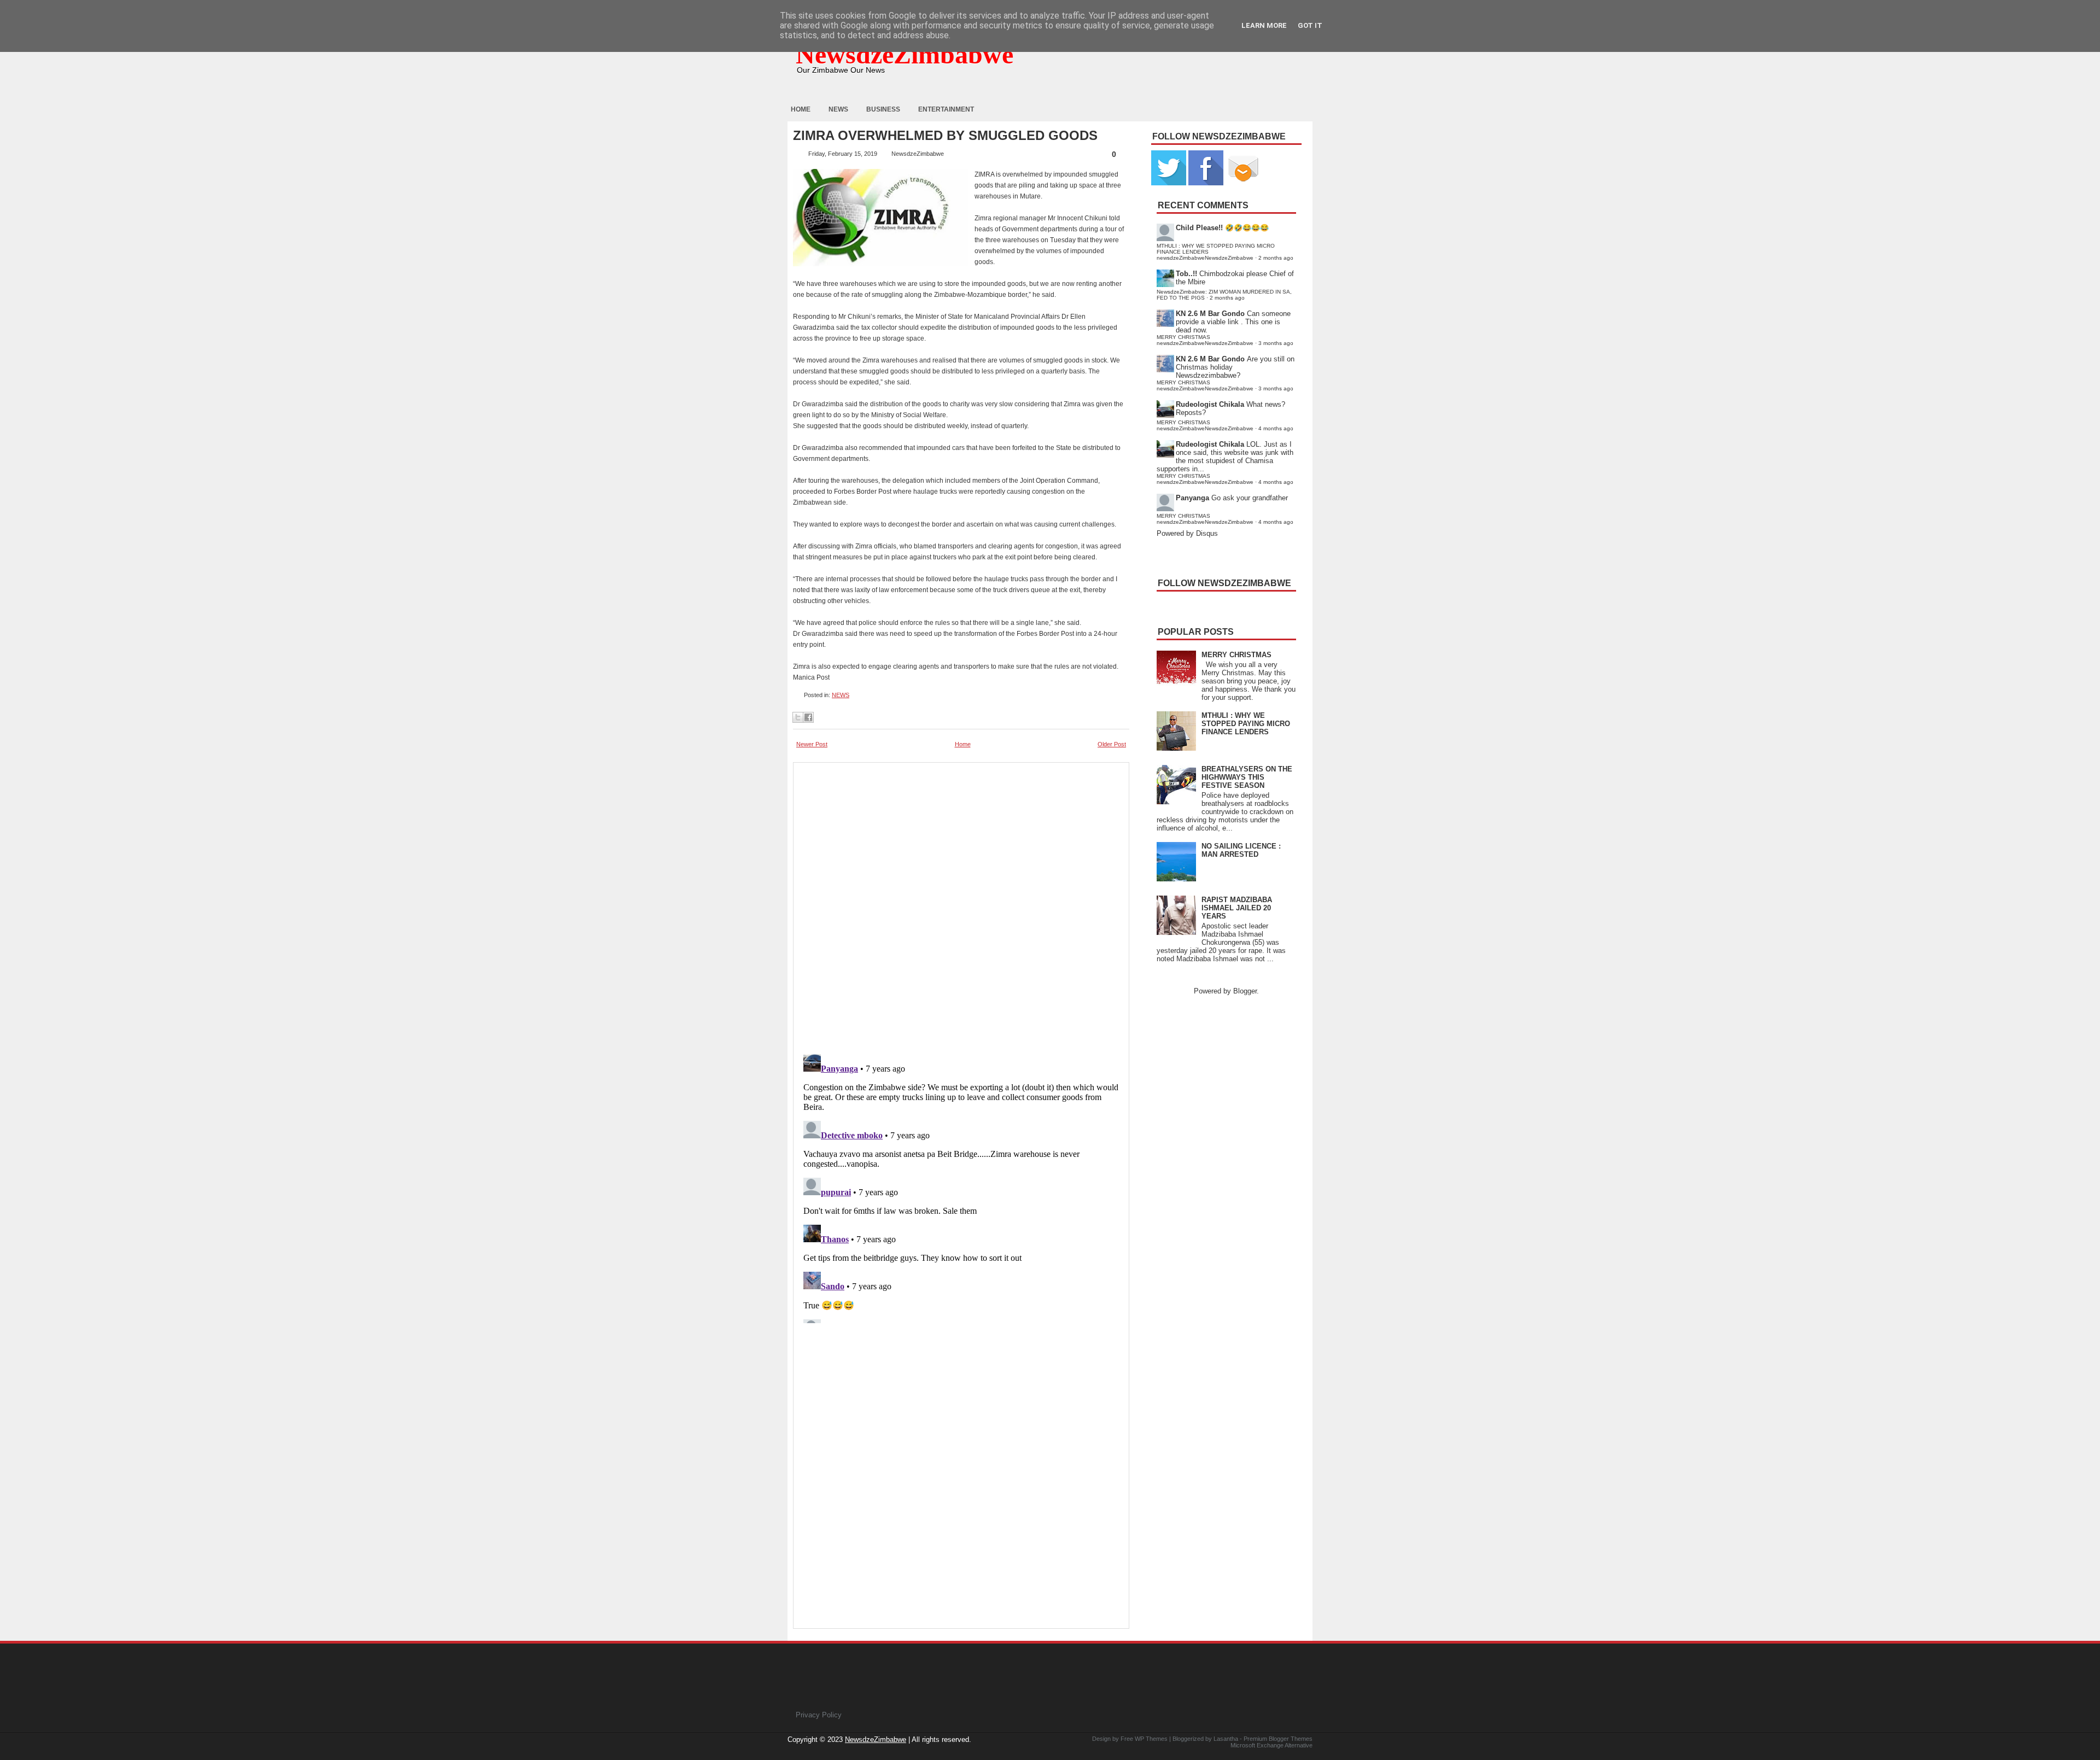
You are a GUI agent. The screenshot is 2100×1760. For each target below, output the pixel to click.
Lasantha (1226, 1739)
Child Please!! (1199, 228)
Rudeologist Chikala (1210, 404)
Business (883, 109)
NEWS (841, 695)
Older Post (1112, 744)
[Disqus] (961, 1186)
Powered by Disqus (1187, 533)
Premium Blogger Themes (1278, 1739)
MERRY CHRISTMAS (1236, 655)
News (838, 109)
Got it (1310, 25)
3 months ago (1276, 343)
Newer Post (812, 744)
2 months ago (1276, 258)
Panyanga (1192, 498)
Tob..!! (1186, 274)
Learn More (1264, 25)
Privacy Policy (819, 1715)
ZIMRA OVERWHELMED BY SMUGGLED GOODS (945, 136)
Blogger (1245, 991)
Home (801, 109)
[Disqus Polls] (961, 905)
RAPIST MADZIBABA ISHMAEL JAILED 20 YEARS (1237, 908)
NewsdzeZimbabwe (905, 54)
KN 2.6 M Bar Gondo (1210, 314)
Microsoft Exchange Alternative (1271, 1745)
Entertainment (946, 109)
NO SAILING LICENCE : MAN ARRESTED (1241, 850)
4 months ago (1276, 428)
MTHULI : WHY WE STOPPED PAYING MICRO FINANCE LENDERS (1246, 724)
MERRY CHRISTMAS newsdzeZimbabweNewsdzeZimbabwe (1205, 340)
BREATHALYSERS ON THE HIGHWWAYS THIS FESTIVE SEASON (1247, 777)
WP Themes (1151, 1739)
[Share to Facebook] (808, 717)
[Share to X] (798, 717)
